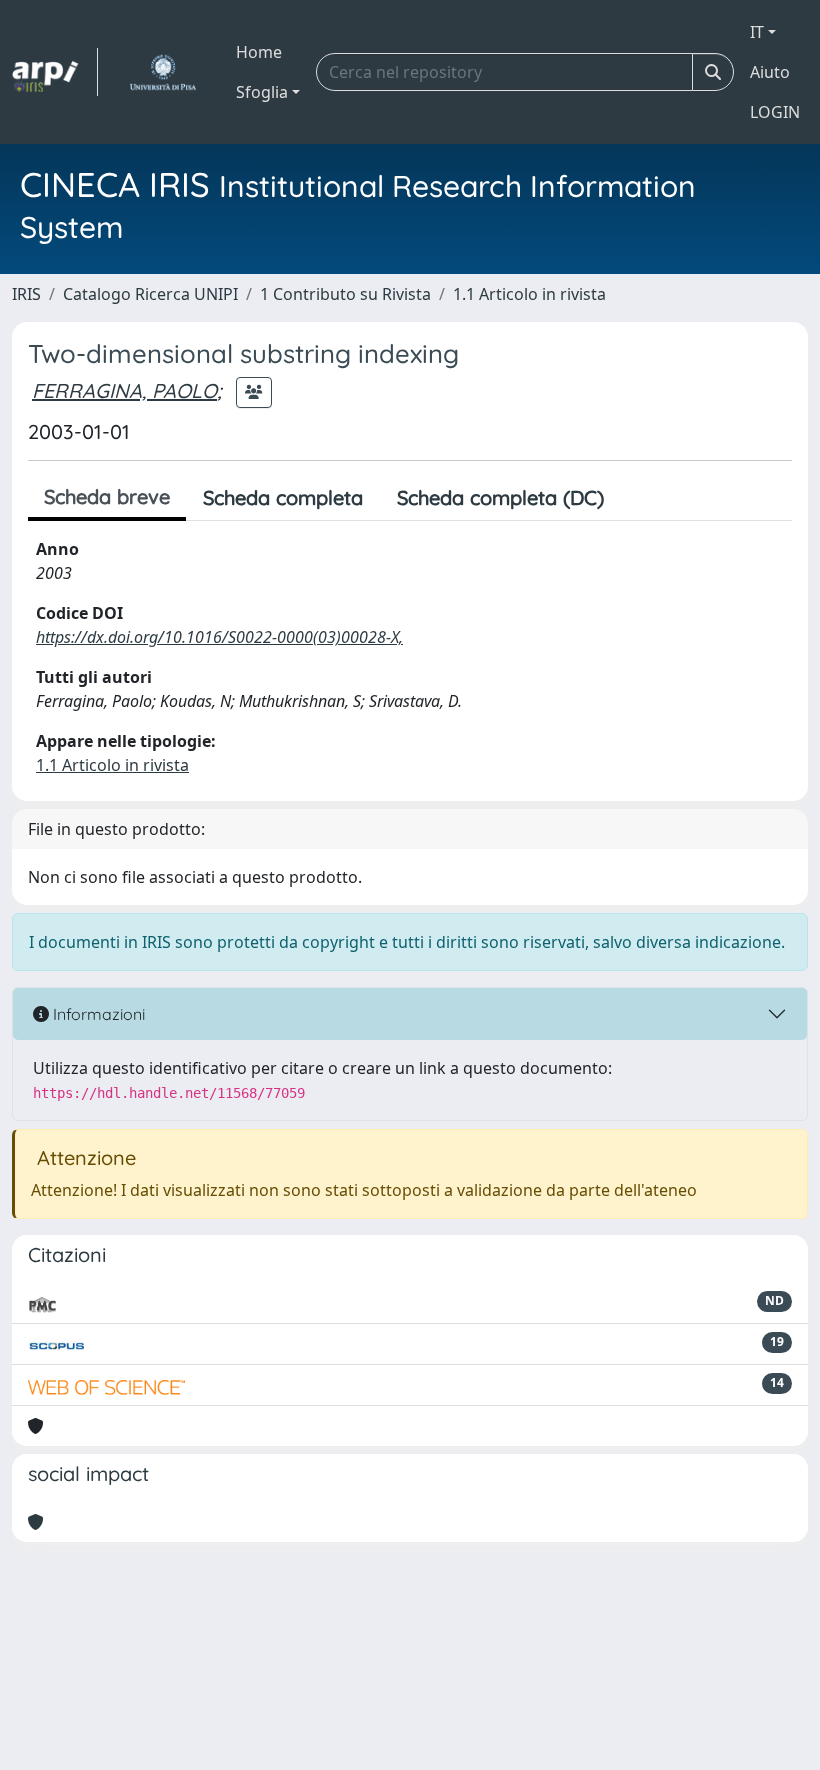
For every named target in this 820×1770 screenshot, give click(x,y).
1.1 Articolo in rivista (529, 294)
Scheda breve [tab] (107, 496)
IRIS (26, 294)
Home (259, 52)
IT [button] (757, 32)
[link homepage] (55, 72)
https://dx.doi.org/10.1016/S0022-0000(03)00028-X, (219, 637)
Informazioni (97, 1014)
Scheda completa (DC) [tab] (500, 497)
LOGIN (775, 112)
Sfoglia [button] (262, 92)
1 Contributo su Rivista (345, 294)
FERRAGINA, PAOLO (124, 390)
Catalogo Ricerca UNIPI (150, 294)
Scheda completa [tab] (283, 497)
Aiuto (770, 72)
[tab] (638, 498)
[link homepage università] (162, 72)
